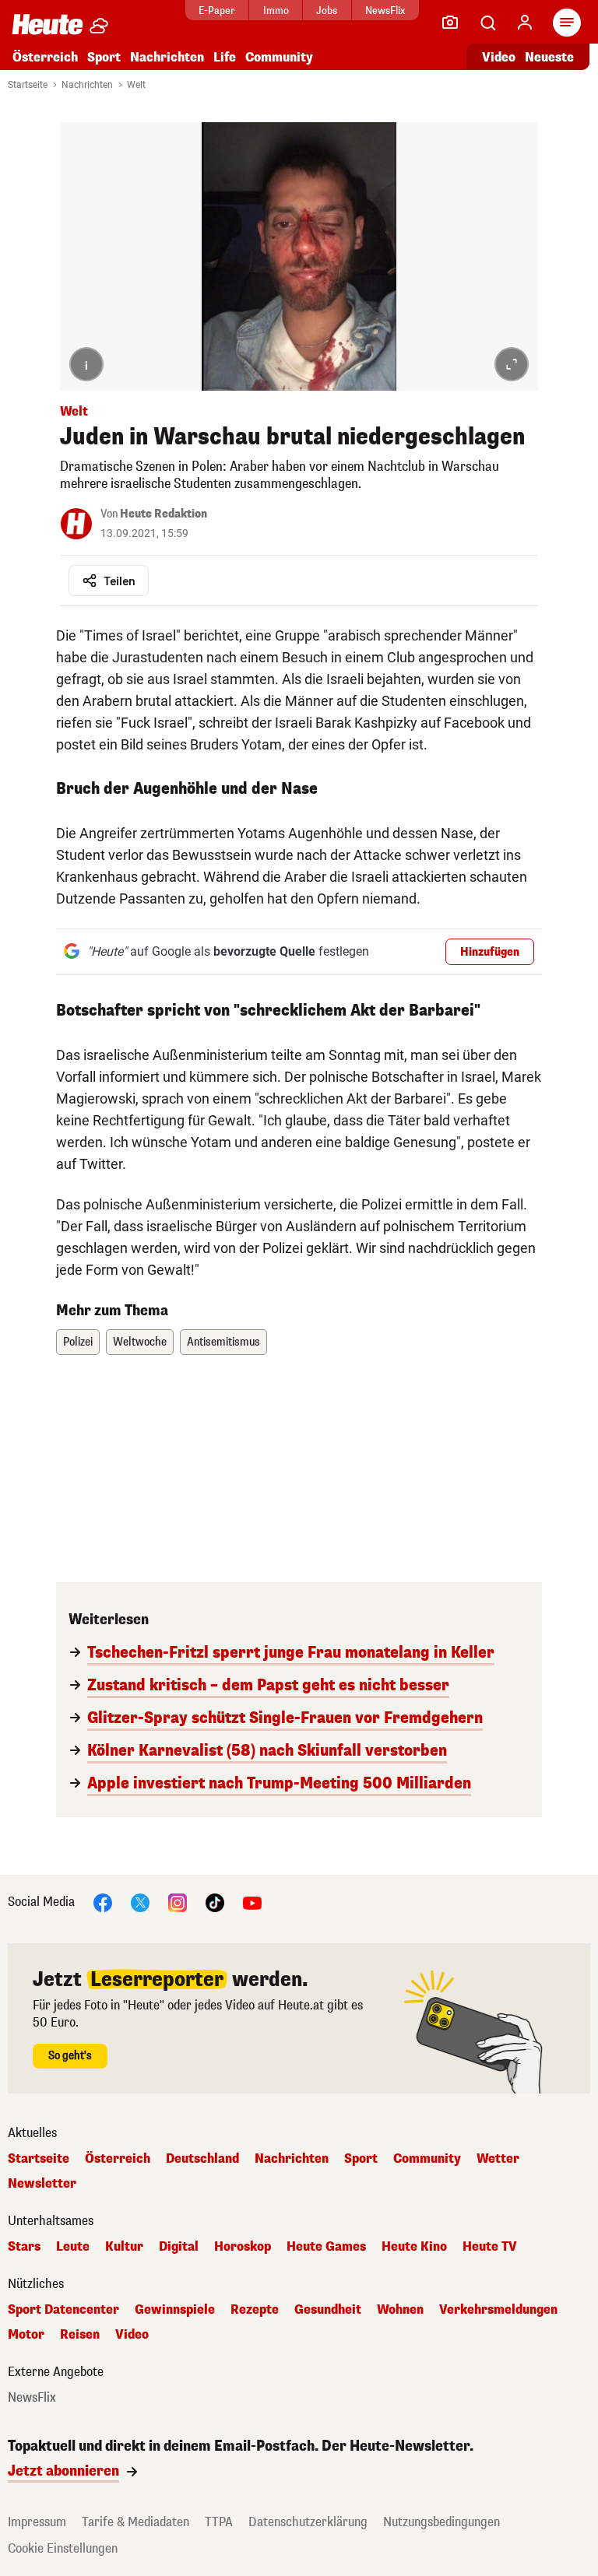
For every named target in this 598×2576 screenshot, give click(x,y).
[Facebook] (103, 1902)
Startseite (28, 85)
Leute (73, 2247)
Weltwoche (140, 1342)
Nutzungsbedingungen (441, 2522)
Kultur (124, 2247)
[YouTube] (252, 1902)
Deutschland (202, 2159)
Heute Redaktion (164, 514)
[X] (140, 1902)
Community (279, 57)
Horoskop (243, 2247)
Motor (26, 2335)
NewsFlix (385, 11)
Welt (136, 85)
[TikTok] (215, 1902)
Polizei (78, 1342)
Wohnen (400, 2310)
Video (499, 57)
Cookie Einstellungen (63, 2548)
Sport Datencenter (63, 2310)
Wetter (498, 2159)
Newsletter (42, 2184)
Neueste (549, 57)
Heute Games (326, 2247)
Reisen (80, 2335)
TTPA (219, 2522)
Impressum (37, 2522)
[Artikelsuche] (487, 23)
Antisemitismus (223, 1342)
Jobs (327, 11)
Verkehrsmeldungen (498, 2310)
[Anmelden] (525, 23)
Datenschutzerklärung (308, 2522)
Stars (24, 2247)
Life (225, 57)
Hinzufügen (490, 952)
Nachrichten (87, 85)
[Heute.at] (47, 24)
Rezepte (255, 2310)
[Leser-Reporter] (450, 23)
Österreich (45, 57)
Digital (179, 2247)
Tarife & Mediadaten (135, 2522)
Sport (104, 57)
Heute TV (490, 2247)
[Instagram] (178, 1902)
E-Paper (217, 11)
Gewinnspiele (175, 2310)
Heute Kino (414, 2247)
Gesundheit (328, 2310)
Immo (276, 11)
